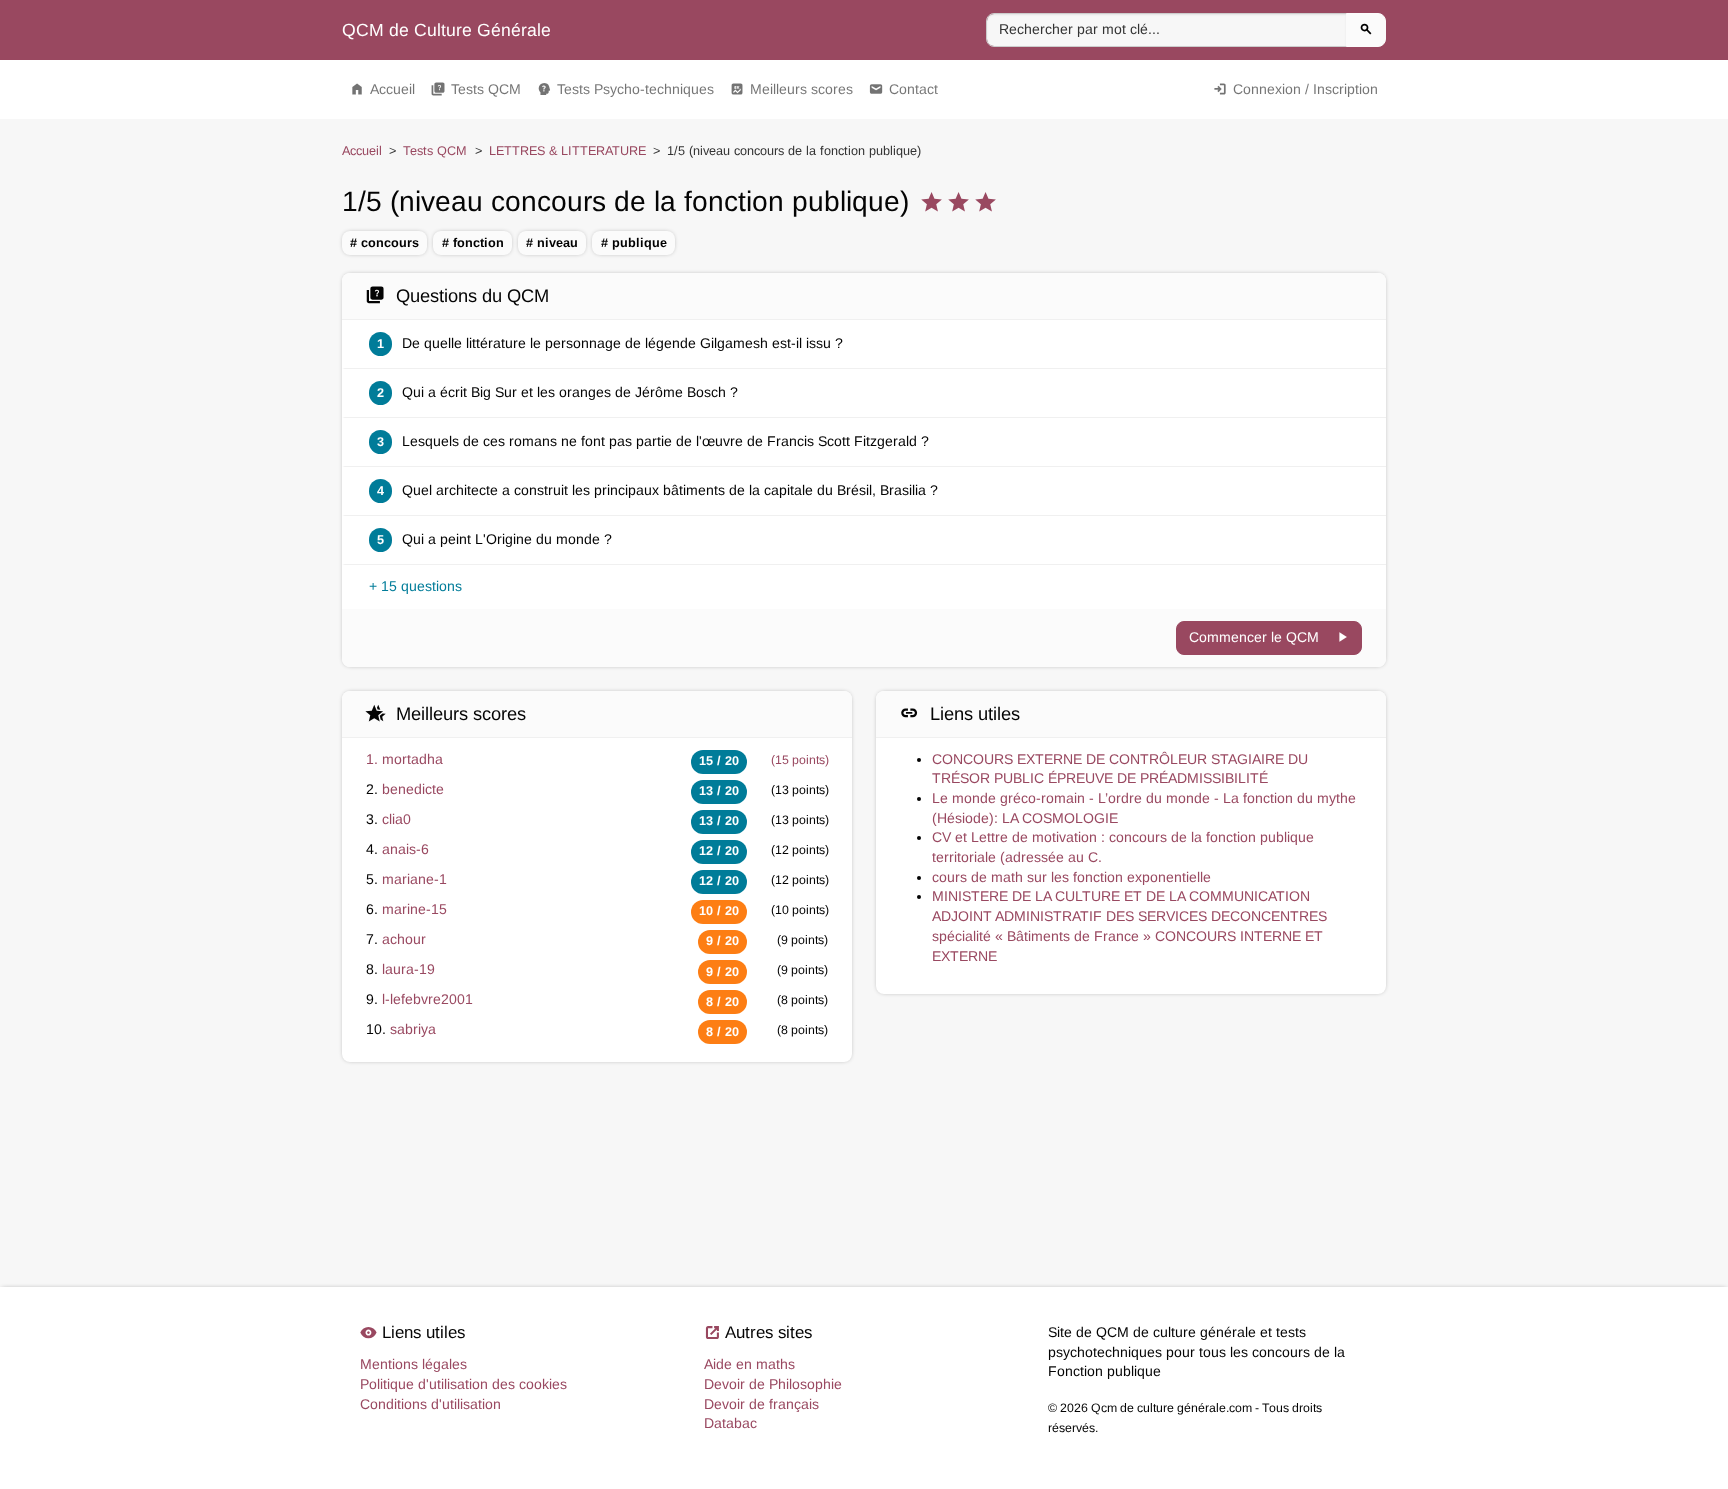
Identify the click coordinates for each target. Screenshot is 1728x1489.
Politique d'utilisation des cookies (463, 1384)
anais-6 (405, 849)
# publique (634, 243)
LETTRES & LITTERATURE (567, 151)
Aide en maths (749, 1364)
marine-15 (414, 909)
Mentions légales (413, 1364)
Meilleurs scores (791, 89)
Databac (730, 1423)
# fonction (473, 243)
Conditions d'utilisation (430, 1404)
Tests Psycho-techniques (625, 89)
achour (404, 939)
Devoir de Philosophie (773, 1384)
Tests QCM (476, 89)
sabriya (413, 1029)
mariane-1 (414, 879)
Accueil (382, 89)
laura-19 (408, 969)
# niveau (552, 243)
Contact (903, 89)
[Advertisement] (864, 1156)
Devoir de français (761, 1404)
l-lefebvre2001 (427, 999)
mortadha (412, 759)
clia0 (396, 819)
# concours (384, 243)
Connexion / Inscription (1295, 89)
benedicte (413, 789)
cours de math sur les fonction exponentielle (1071, 877)
